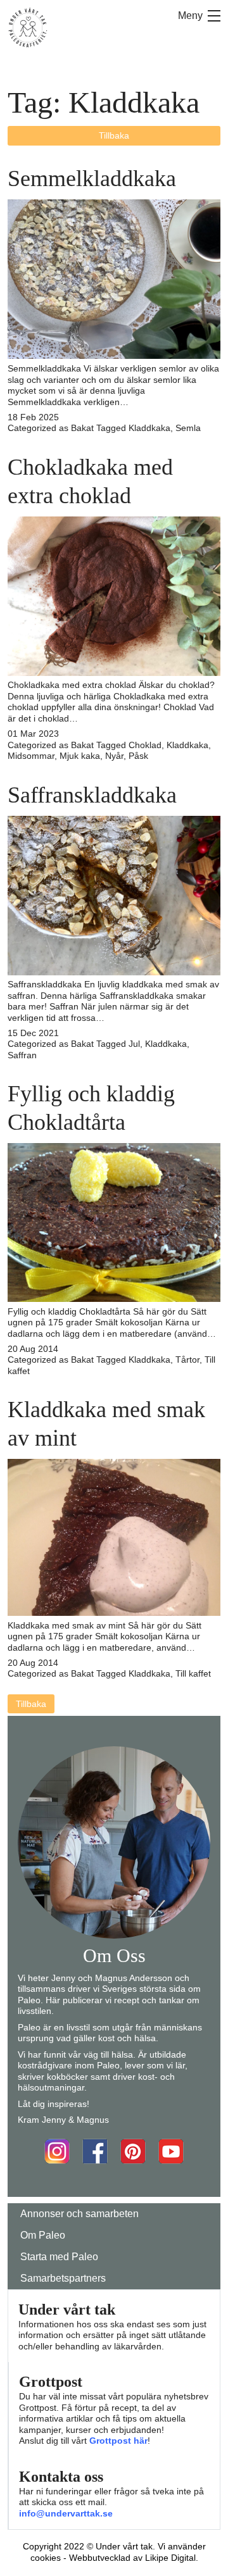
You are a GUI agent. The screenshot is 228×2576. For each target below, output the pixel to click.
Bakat (82, 428)
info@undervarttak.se (66, 2513)
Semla (188, 428)
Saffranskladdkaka (92, 795)
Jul (134, 1044)
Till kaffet (193, 1673)
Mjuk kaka (80, 756)
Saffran (22, 1055)
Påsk (138, 756)
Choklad (145, 745)
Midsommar (31, 756)
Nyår (114, 756)
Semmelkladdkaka (92, 178)
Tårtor (187, 1360)
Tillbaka (114, 135)
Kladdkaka (149, 428)
